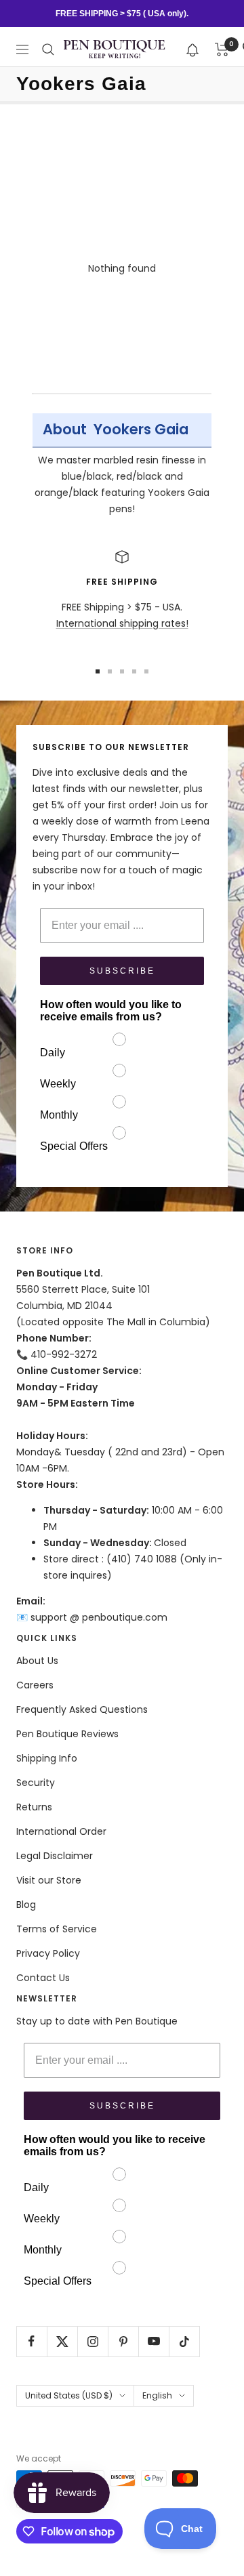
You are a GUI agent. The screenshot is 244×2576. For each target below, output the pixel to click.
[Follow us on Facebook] (32, 2341)
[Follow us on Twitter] (62, 2341)
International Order (61, 1831)
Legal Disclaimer (55, 1856)
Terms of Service (57, 1929)
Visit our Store (49, 1880)
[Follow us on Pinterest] (123, 2341)
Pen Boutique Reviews (67, 1734)
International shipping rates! (122, 623)
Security (36, 1783)
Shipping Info (47, 1758)
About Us (37, 1661)
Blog (26, 1905)
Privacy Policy (48, 1953)
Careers (35, 1685)
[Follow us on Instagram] (93, 2341)
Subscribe (122, 971)
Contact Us (43, 1978)
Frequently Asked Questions (82, 1709)
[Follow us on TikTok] (184, 2341)
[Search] (48, 49)
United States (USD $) (69, 2395)
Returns (34, 1807)
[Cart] (222, 49)
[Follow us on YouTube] (154, 2341)
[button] (193, 49)
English (157, 2395)
